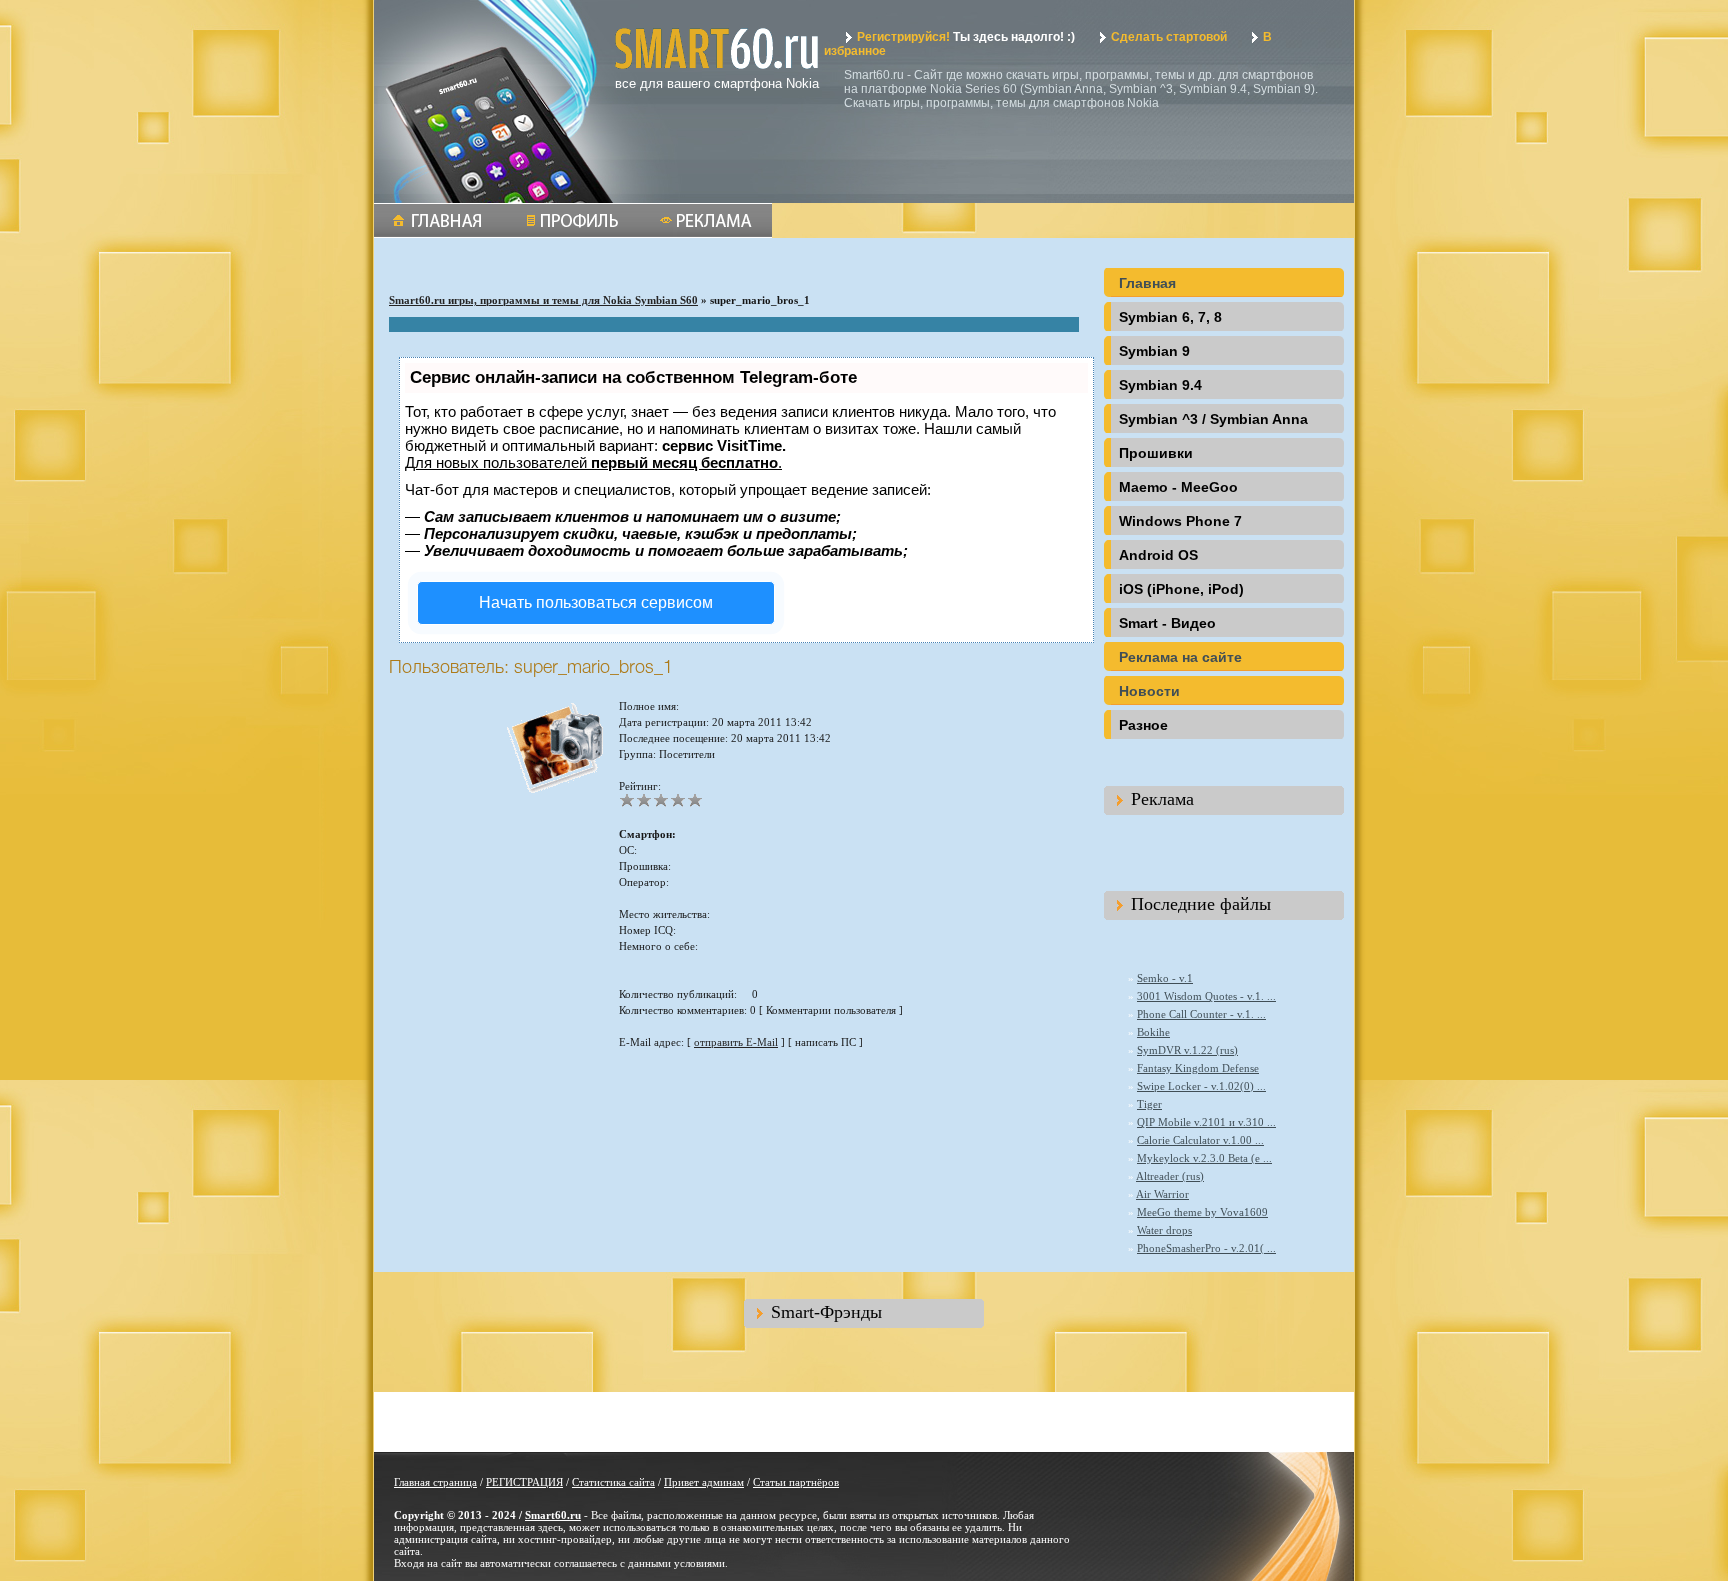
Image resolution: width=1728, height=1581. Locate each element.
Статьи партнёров (796, 1482)
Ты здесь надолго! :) (966, 37)
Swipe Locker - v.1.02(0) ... (1201, 1086)
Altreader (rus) (1170, 1176)
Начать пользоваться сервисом (596, 602)
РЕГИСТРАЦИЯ (524, 1482)
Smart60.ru (553, 1515)
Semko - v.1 (1165, 978)
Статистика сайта (613, 1482)
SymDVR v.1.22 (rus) (1187, 1050)
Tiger (1149, 1104)
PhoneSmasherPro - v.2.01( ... (1206, 1248)
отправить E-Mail (736, 1042)
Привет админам (704, 1482)
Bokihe (1153, 1032)
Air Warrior (1162, 1194)
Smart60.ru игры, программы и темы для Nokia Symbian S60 (543, 300)
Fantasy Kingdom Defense (1198, 1068)
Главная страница (435, 1482)
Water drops (1164, 1230)
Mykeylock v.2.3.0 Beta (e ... (1204, 1158)
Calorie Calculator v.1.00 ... (1200, 1140)
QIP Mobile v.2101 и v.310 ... (1206, 1122)
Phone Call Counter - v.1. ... (1201, 1014)
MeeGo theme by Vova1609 (1202, 1212)
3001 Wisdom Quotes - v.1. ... (1206, 996)
